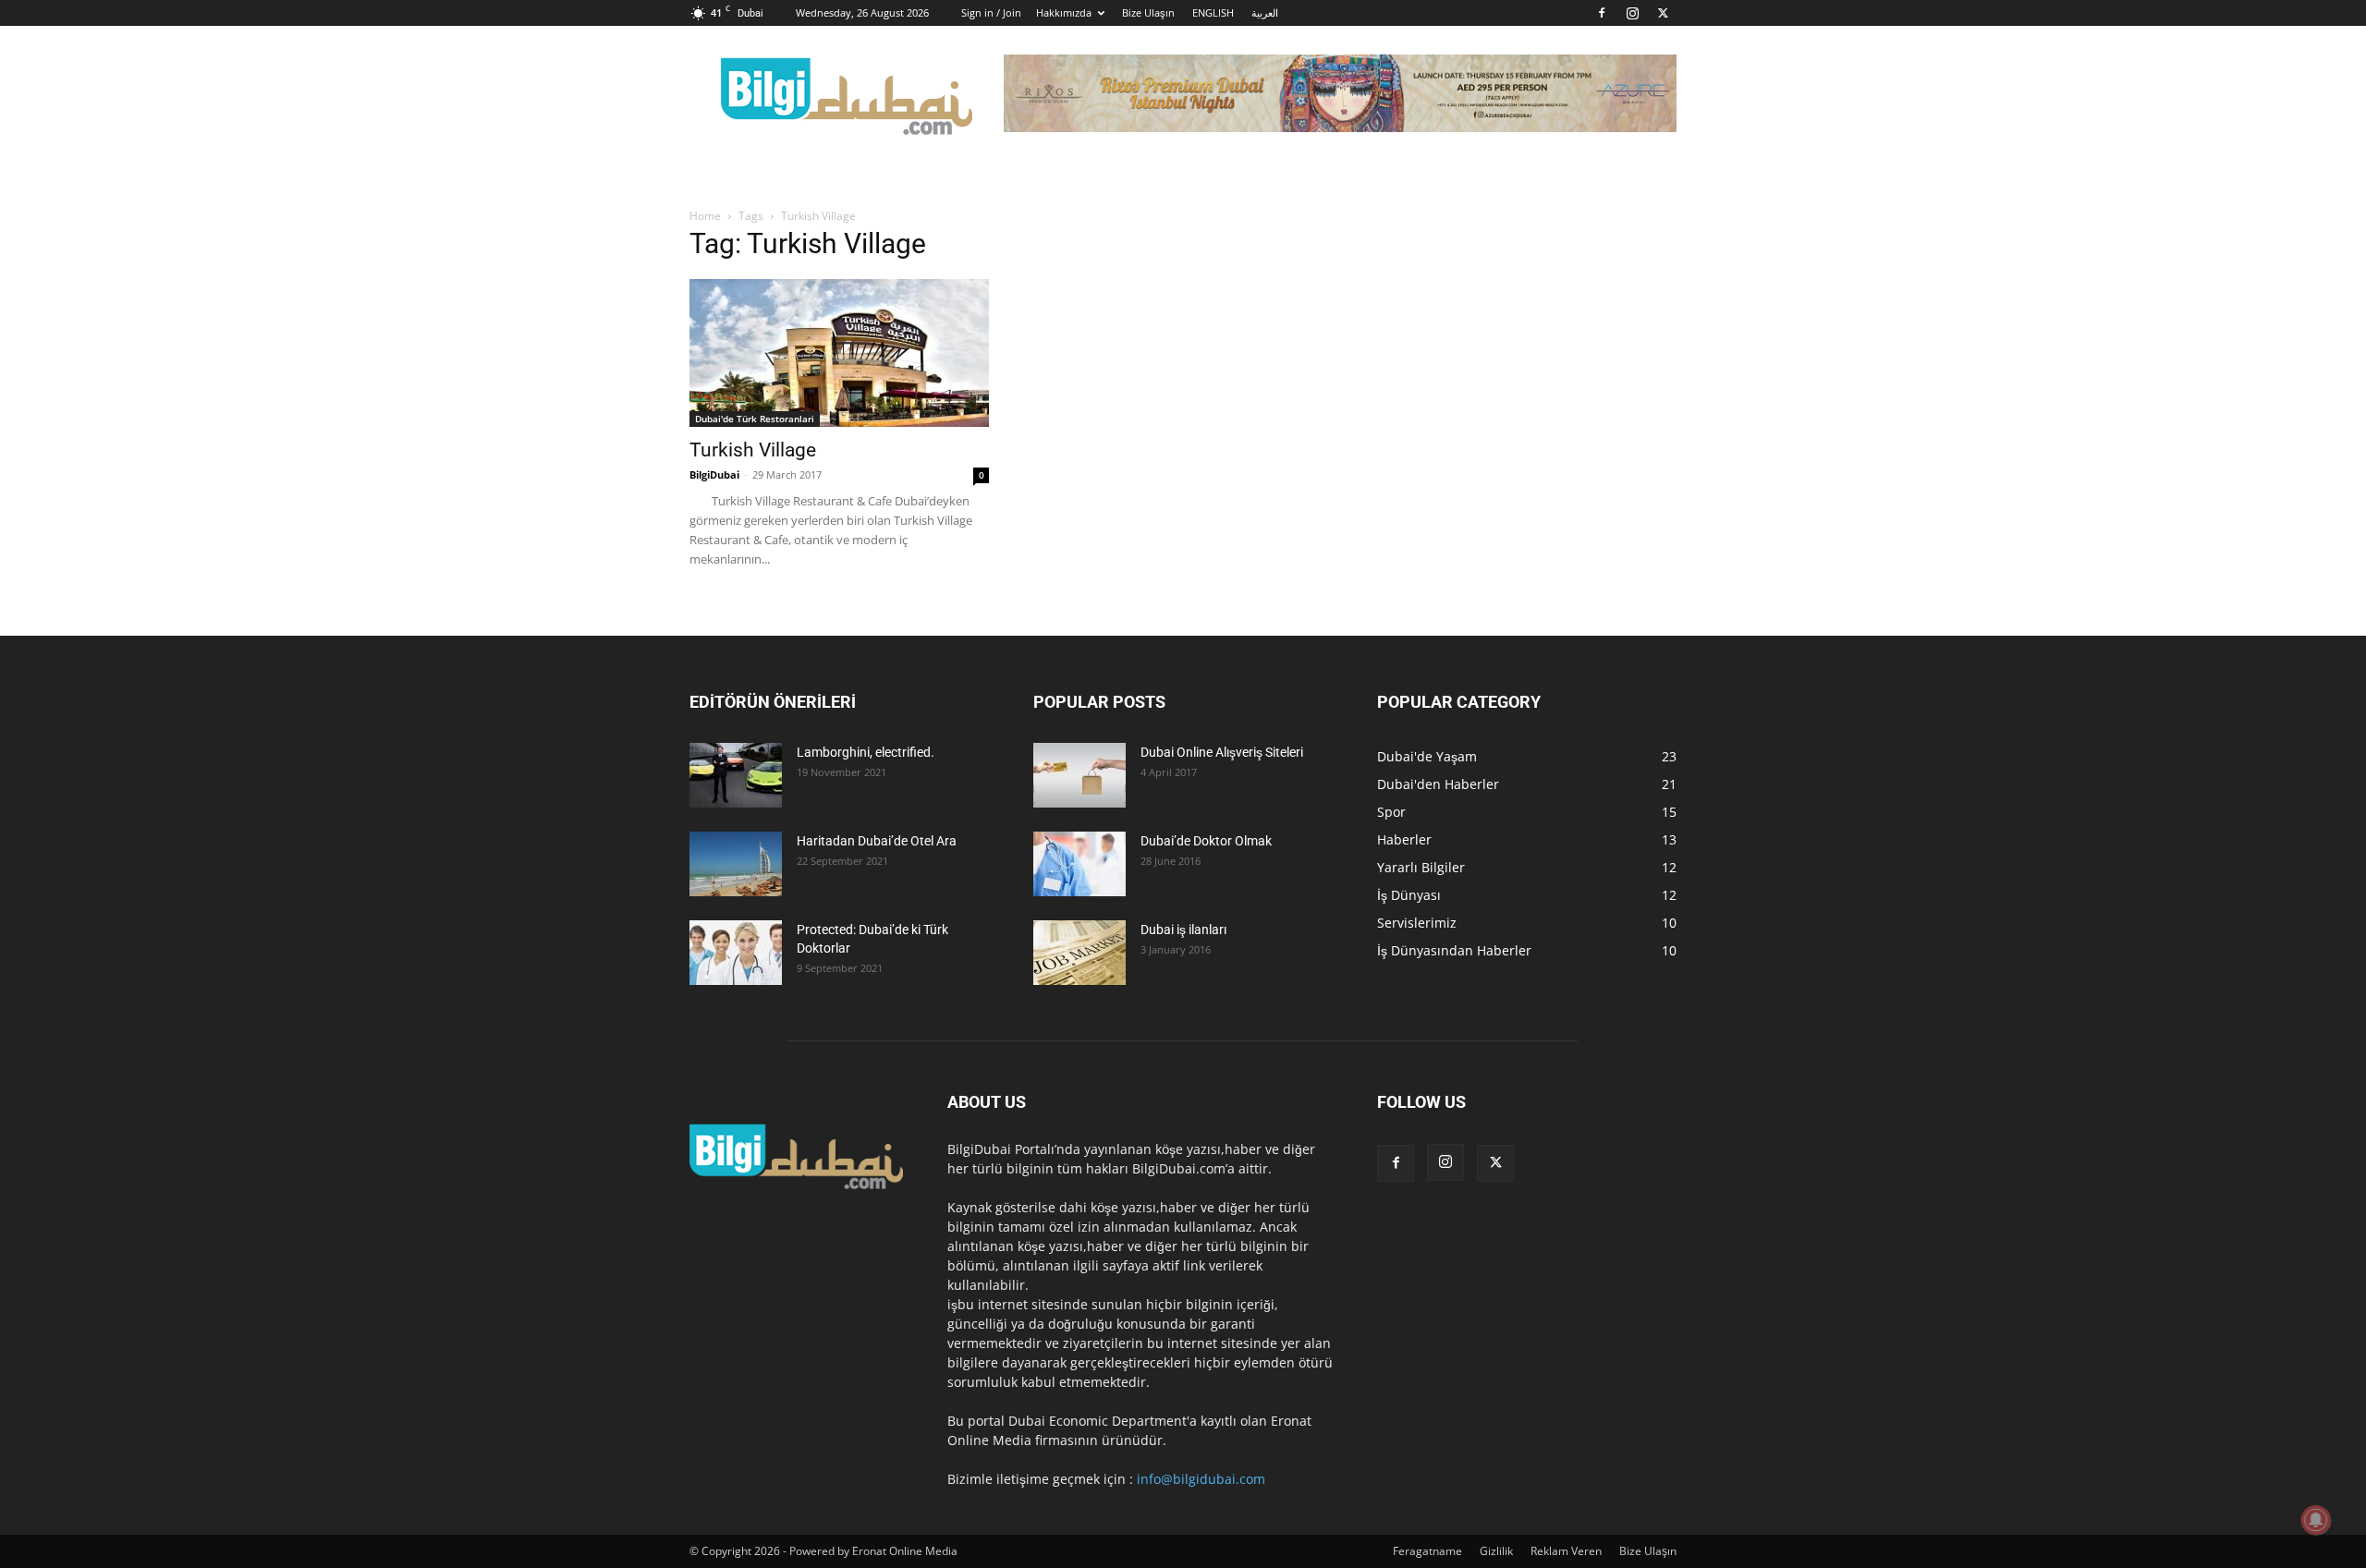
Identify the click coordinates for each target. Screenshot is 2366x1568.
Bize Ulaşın (1148, 12)
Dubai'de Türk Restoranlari (755, 419)
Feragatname (1427, 1551)
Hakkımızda (1064, 12)
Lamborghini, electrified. (866, 752)
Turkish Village (753, 450)
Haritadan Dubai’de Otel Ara (877, 841)
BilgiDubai (714, 474)
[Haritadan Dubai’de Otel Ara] (736, 864)
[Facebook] (1602, 13)
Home (705, 216)
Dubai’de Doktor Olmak (1206, 841)
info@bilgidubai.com (1201, 1479)
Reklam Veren (1566, 1551)
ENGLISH (1213, 12)
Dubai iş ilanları (1183, 930)
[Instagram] (1632, 13)
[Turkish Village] (839, 353)
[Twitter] (1663, 13)
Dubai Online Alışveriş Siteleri (1222, 752)
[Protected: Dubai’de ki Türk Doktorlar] (736, 953)
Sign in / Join (991, 12)
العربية (1265, 12)
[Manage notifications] (2316, 1520)
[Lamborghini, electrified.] (736, 775)
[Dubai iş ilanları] (1079, 953)
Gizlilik (1496, 1551)
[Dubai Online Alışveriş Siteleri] (1079, 775)
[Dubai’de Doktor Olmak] (1079, 864)
